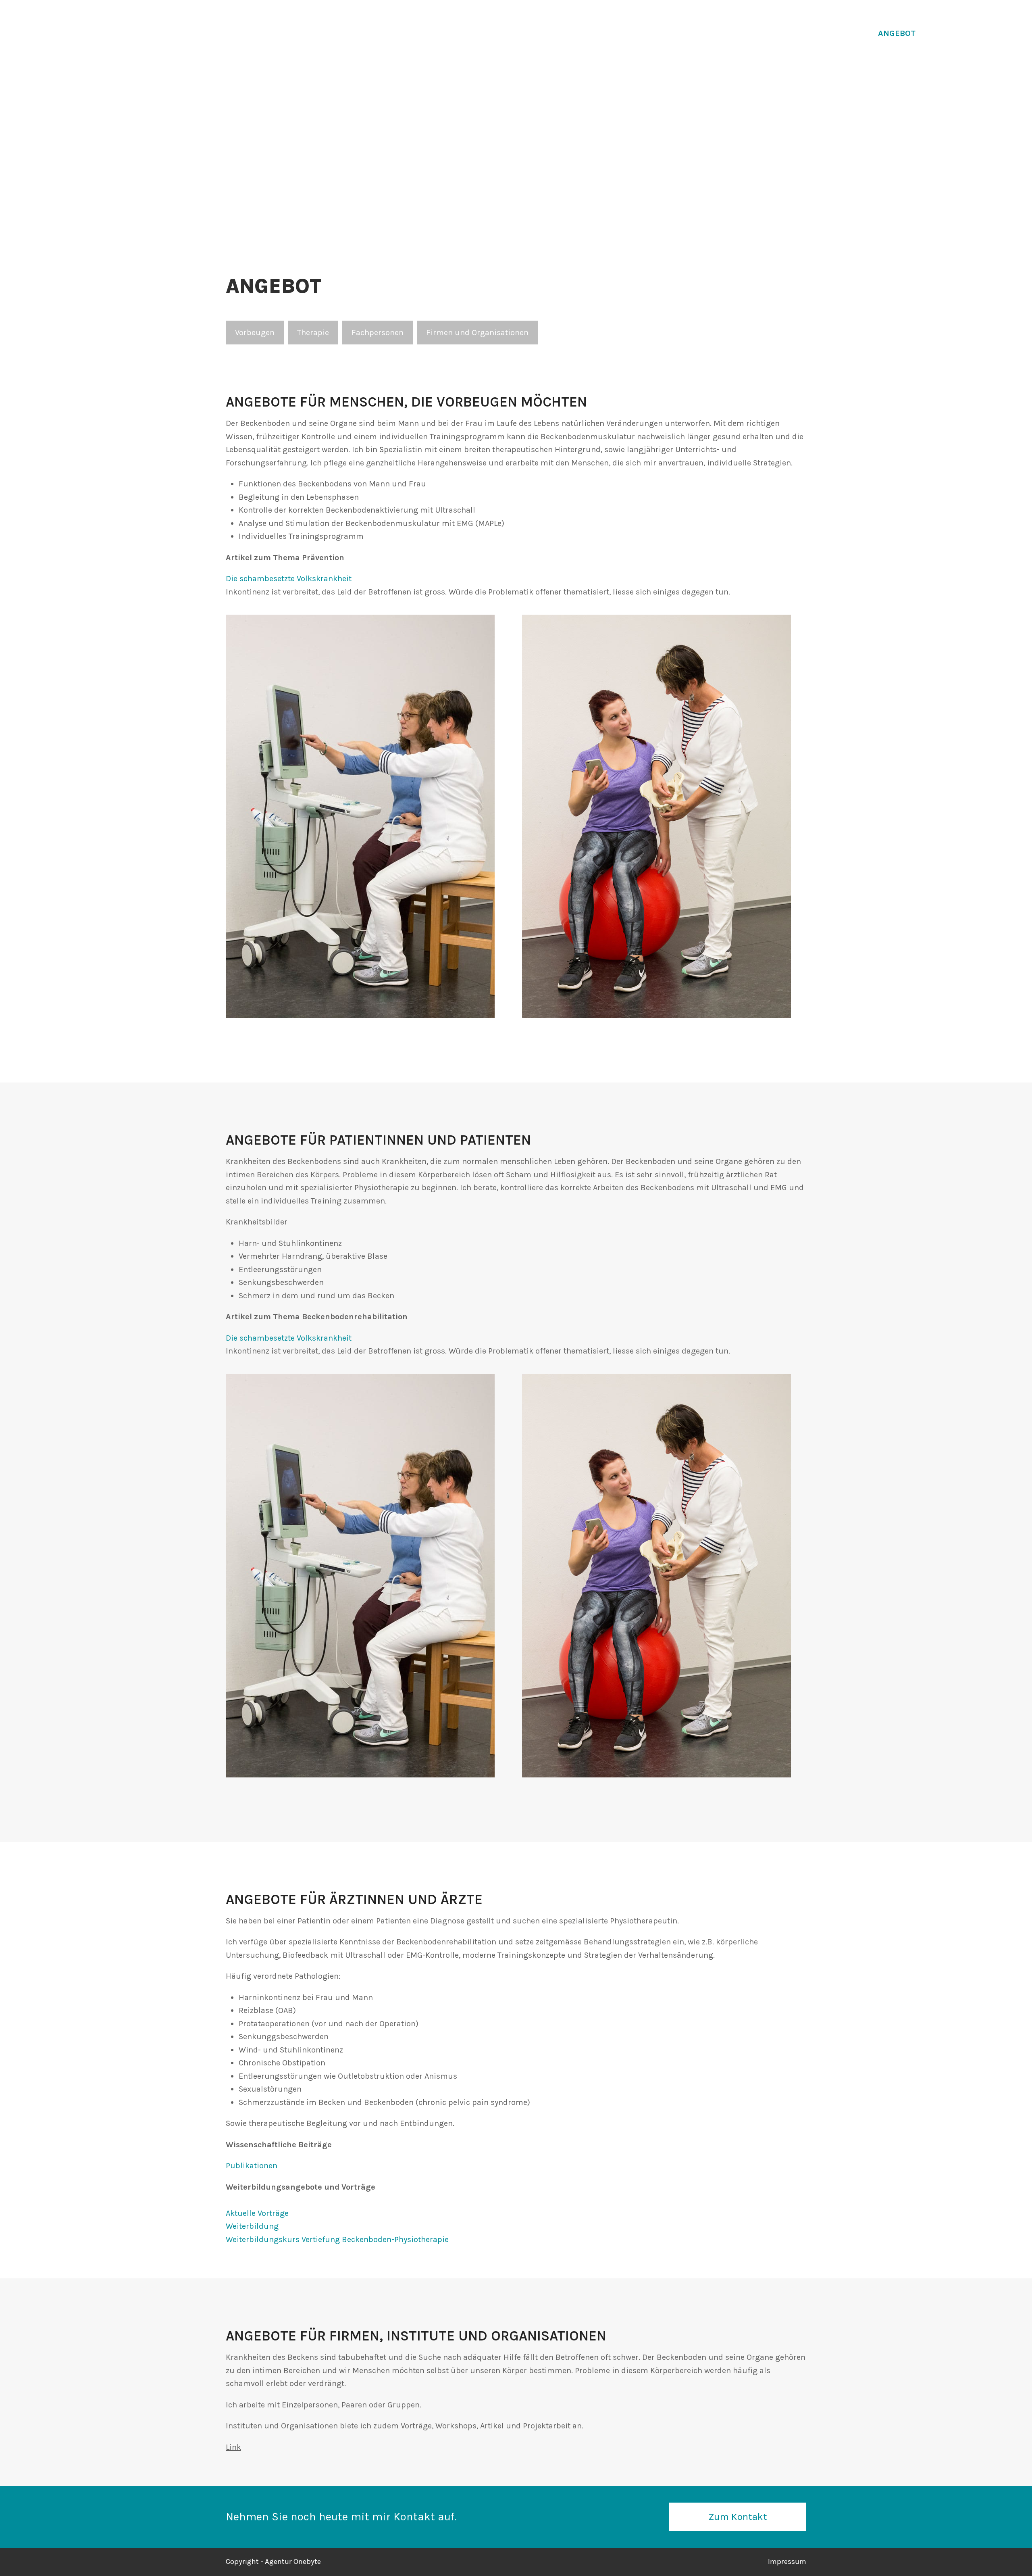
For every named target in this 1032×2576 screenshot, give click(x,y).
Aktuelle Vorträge (257, 2213)
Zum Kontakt (738, 2517)
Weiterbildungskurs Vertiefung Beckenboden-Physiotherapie (337, 2239)
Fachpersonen (378, 333)
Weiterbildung (252, 2226)
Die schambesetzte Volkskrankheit (289, 579)
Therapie (313, 333)
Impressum (787, 2561)
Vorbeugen (255, 333)
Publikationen (252, 2166)
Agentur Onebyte (293, 2561)
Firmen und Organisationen (477, 333)
